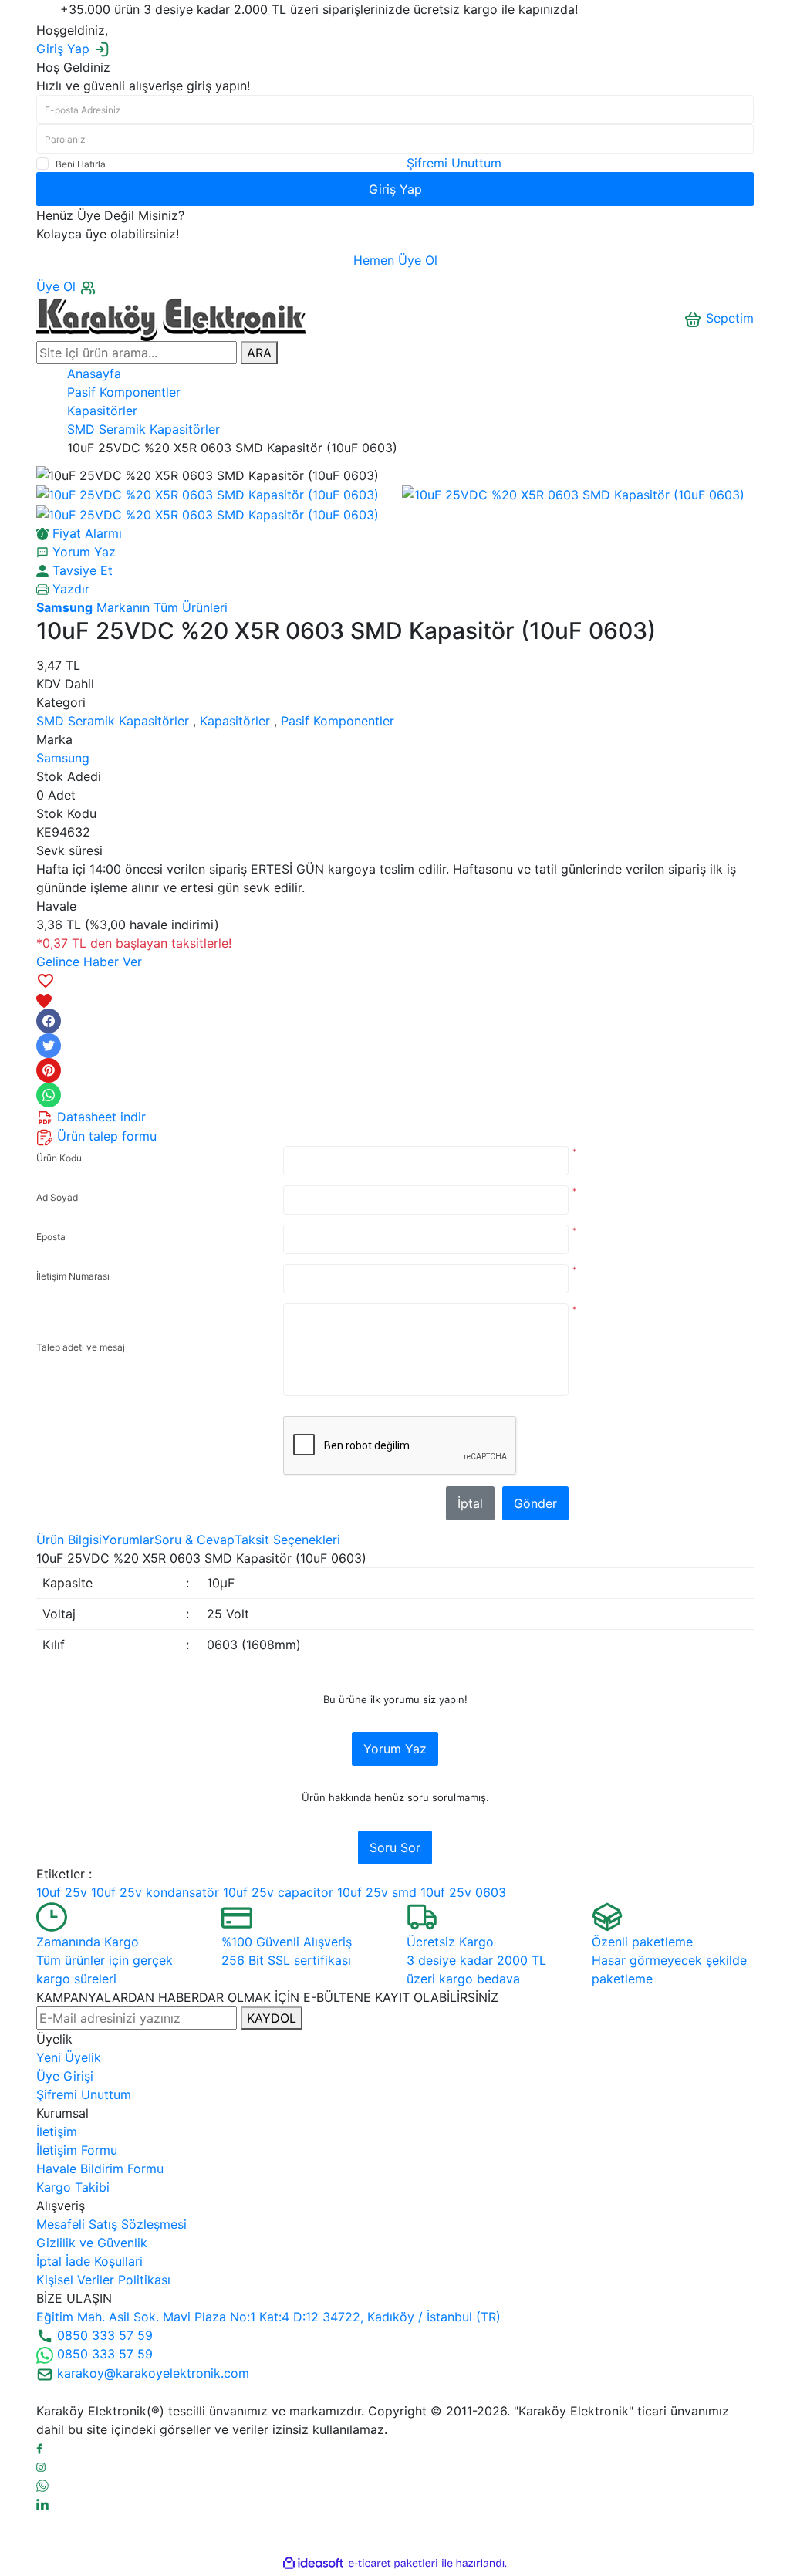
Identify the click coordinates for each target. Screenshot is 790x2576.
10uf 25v (62, 1892)
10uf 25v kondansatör (155, 1892)
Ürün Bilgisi (69, 1540)
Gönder (535, 1503)
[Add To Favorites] (395, 990)
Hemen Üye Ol (395, 260)
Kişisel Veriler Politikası (103, 2280)
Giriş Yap (395, 189)
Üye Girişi (65, 2076)
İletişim (57, 2131)
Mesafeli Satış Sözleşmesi (111, 2224)
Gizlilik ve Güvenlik (92, 2243)
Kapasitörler (235, 721)
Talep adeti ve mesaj (81, 1347)
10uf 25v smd (377, 1892)
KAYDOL (272, 2018)
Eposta (51, 1237)
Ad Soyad (57, 1197)
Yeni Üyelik (69, 2057)
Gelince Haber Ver (89, 962)
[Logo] (171, 317)
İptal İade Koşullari (89, 2261)
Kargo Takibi (73, 2187)
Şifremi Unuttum (454, 163)
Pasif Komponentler (338, 721)
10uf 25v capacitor (278, 1892)
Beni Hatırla (81, 164)
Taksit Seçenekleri (287, 1540)
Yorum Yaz (395, 1749)
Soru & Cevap (194, 1540)
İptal (470, 1503)
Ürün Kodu (59, 1158)
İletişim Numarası (73, 1276)
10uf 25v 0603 (463, 1892)
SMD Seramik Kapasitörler (113, 721)
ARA (259, 353)
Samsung (63, 758)
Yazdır (69, 589)
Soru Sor (395, 1847)
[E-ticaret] (393, 2563)
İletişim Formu (77, 2150)
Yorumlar (128, 1540)
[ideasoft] (313, 2563)
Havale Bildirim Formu (100, 2169)
